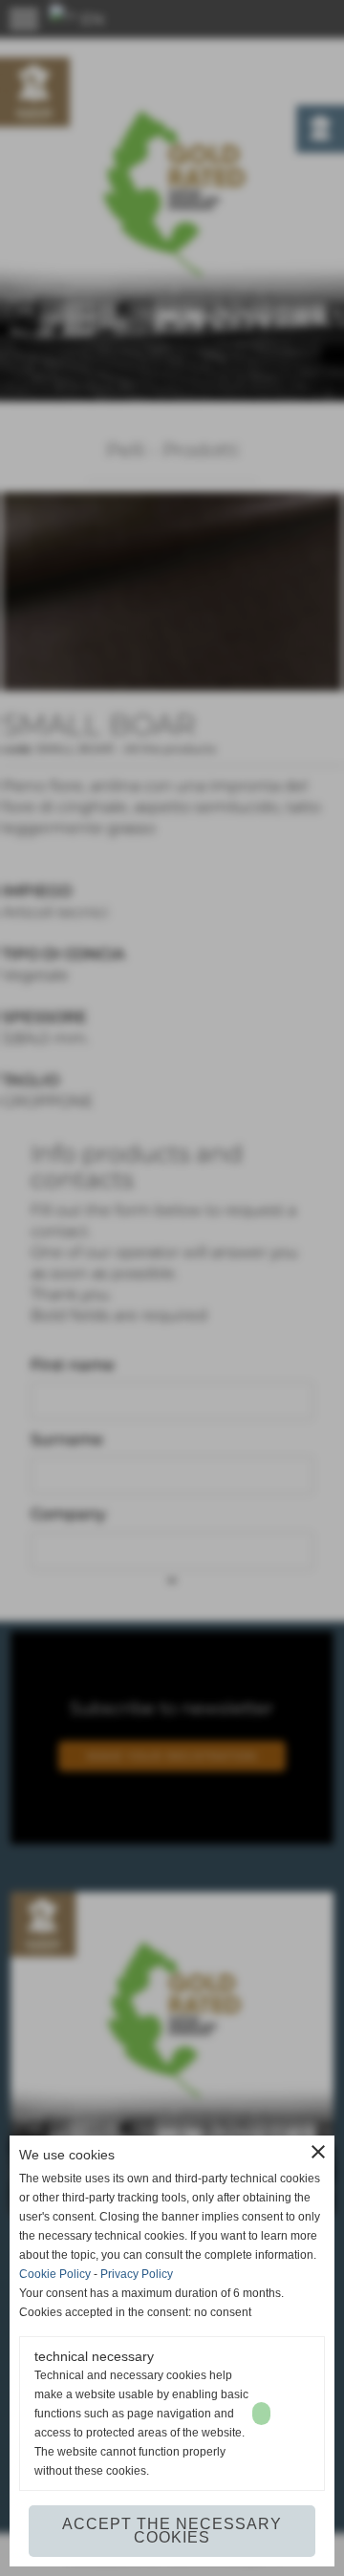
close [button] (318, 2152)
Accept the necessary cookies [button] (172, 2531)
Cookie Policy (55, 2274)
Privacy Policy (137, 2274)
